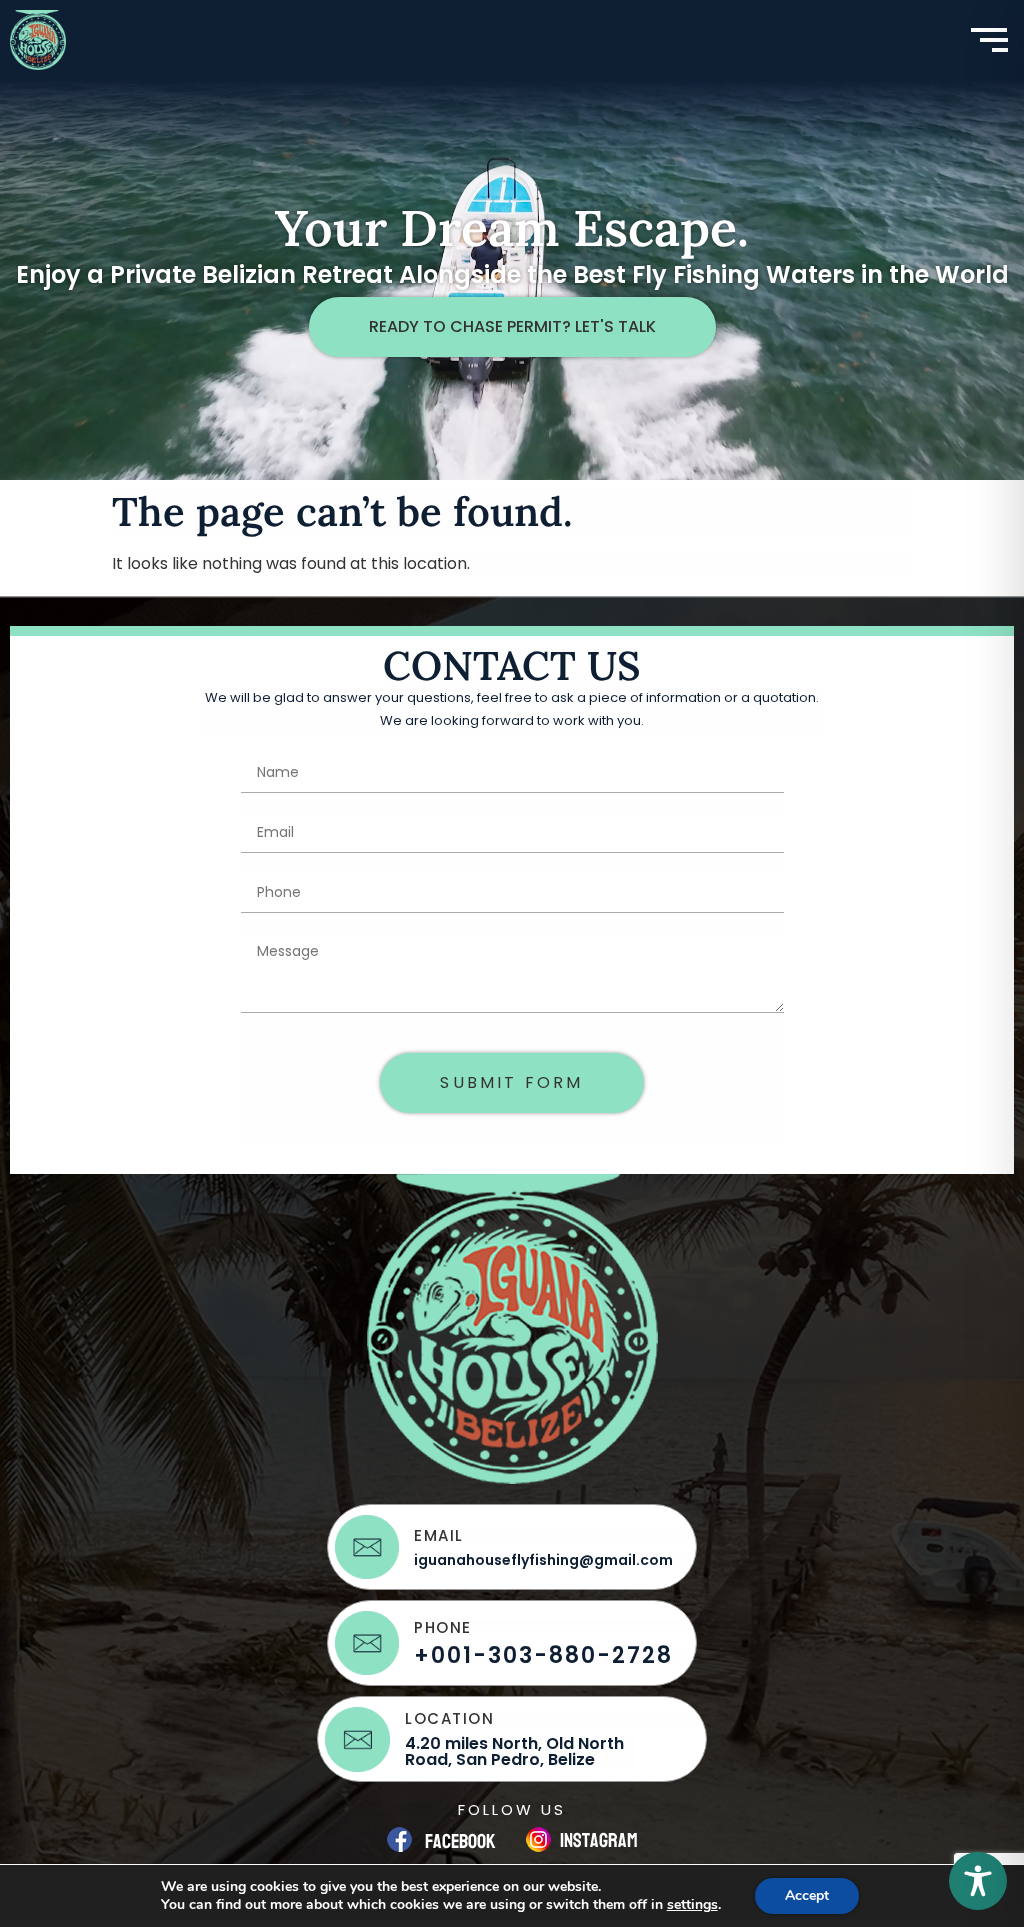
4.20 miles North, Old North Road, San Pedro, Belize (514, 1751)
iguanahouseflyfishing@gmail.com (543, 1560)
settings (692, 1905)
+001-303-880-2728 (543, 1655)
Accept (807, 1895)
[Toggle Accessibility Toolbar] (978, 1881)
